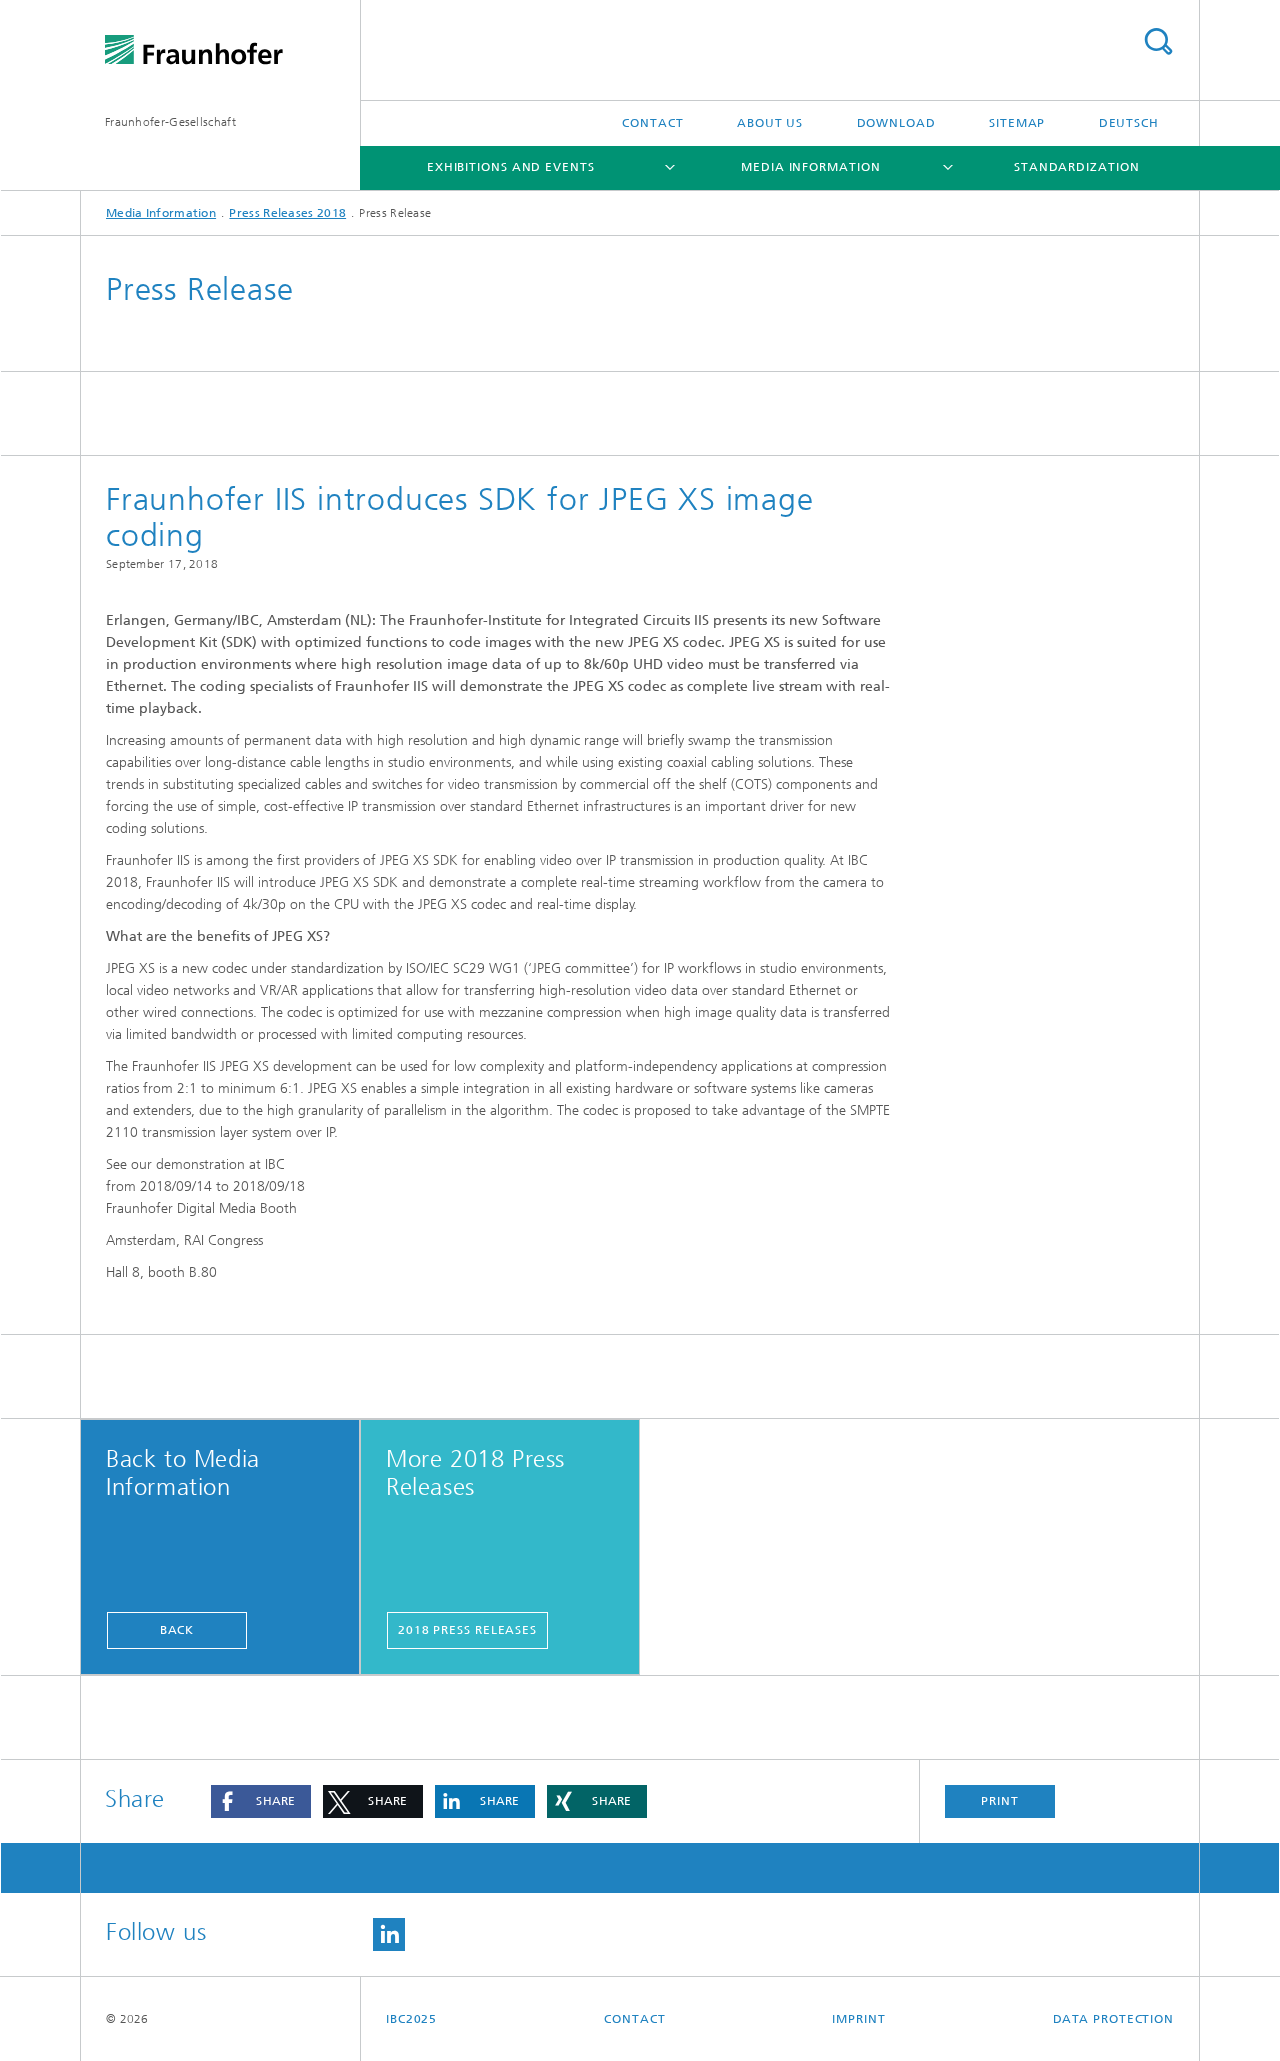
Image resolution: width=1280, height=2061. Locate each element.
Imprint (858, 2019)
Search (1158, 41)
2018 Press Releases (467, 1630)
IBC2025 (411, 2019)
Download (896, 123)
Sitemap (1017, 123)
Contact (652, 123)
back (177, 1630)
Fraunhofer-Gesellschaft (170, 122)
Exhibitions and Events (511, 167)
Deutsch (1129, 123)
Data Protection (1114, 2019)
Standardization (1077, 167)
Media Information (810, 167)
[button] (261, 1801)
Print (1000, 1801)
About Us (770, 123)
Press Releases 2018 (287, 213)
